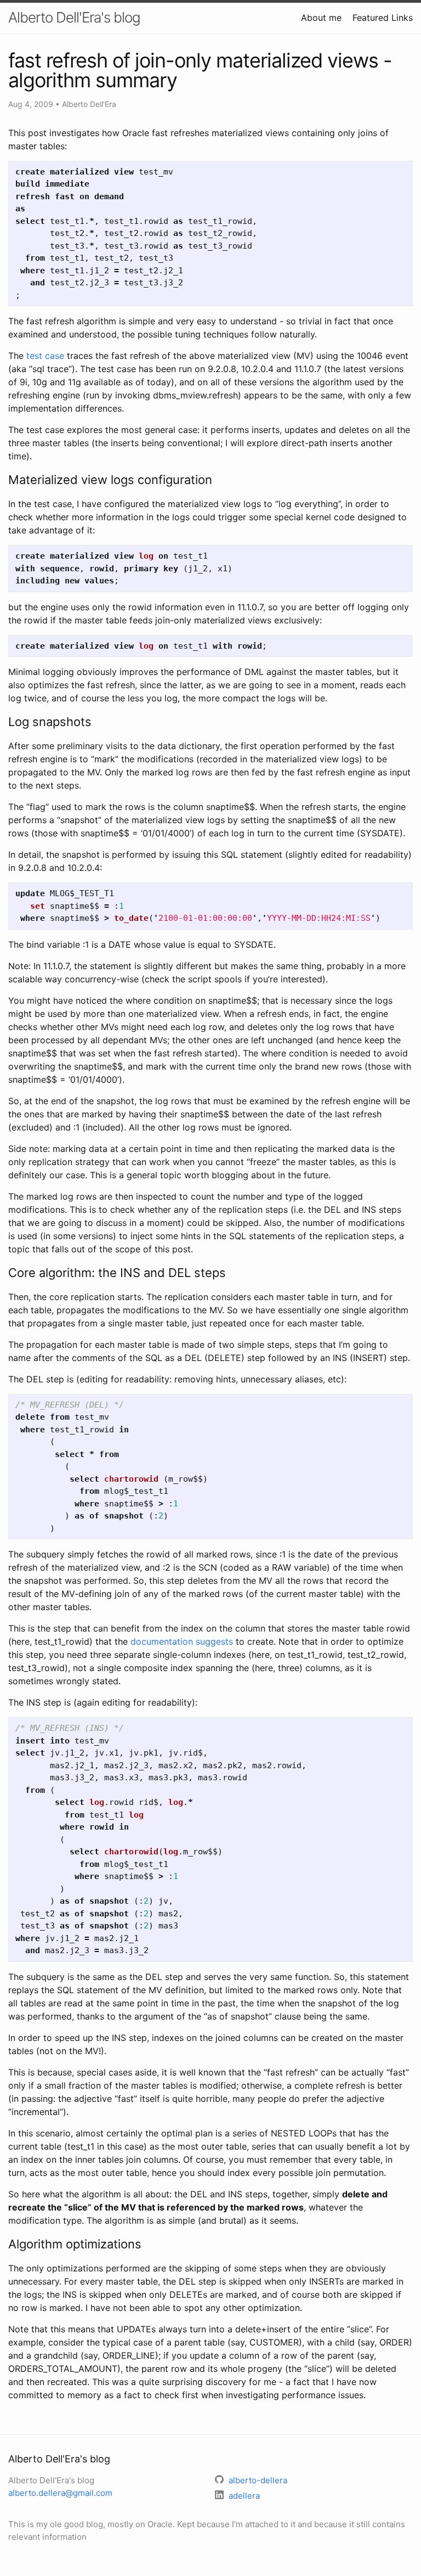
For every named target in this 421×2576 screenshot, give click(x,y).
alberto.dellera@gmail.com (60, 2493)
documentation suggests (182, 1641)
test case (45, 356)
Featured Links (383, 18)
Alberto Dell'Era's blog (74, 17)
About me (321, 18)
